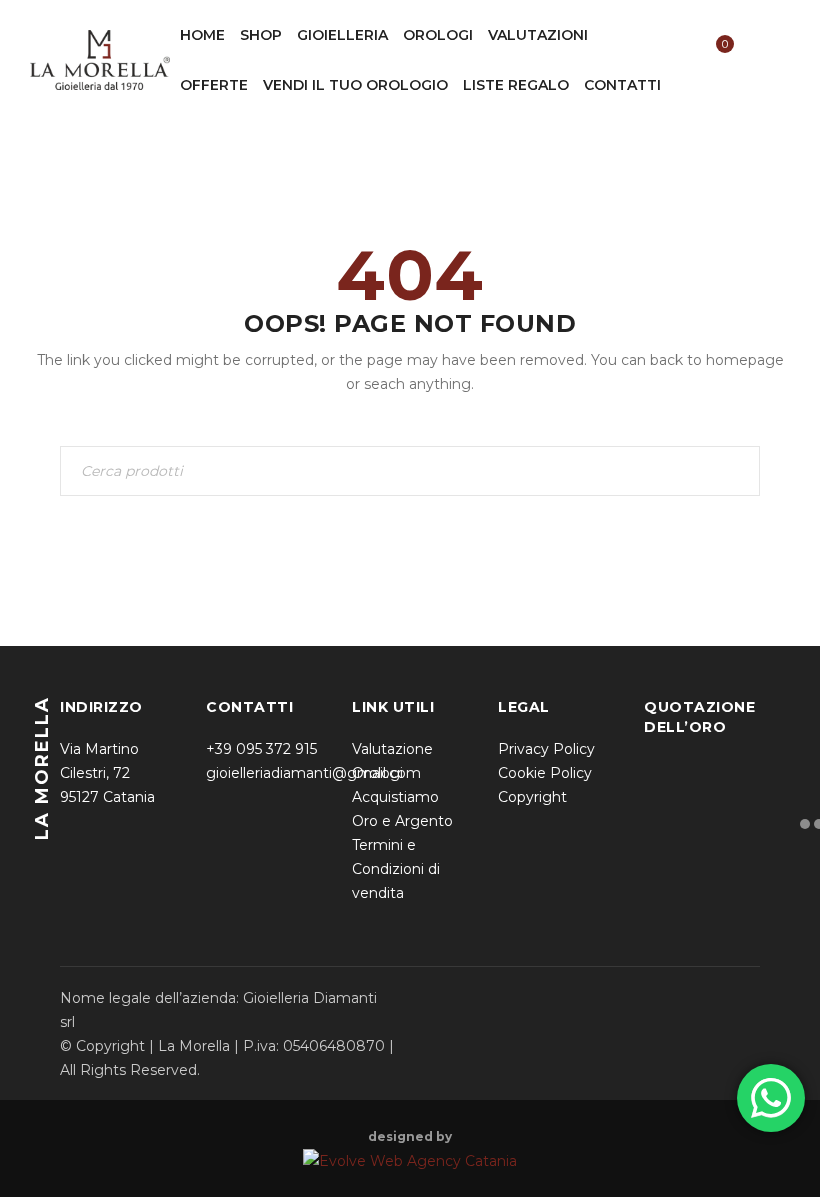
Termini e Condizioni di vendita (396, 869)
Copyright (532, 797)
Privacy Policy (546, 749)
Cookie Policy (545, 773)
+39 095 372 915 (261, 749)
